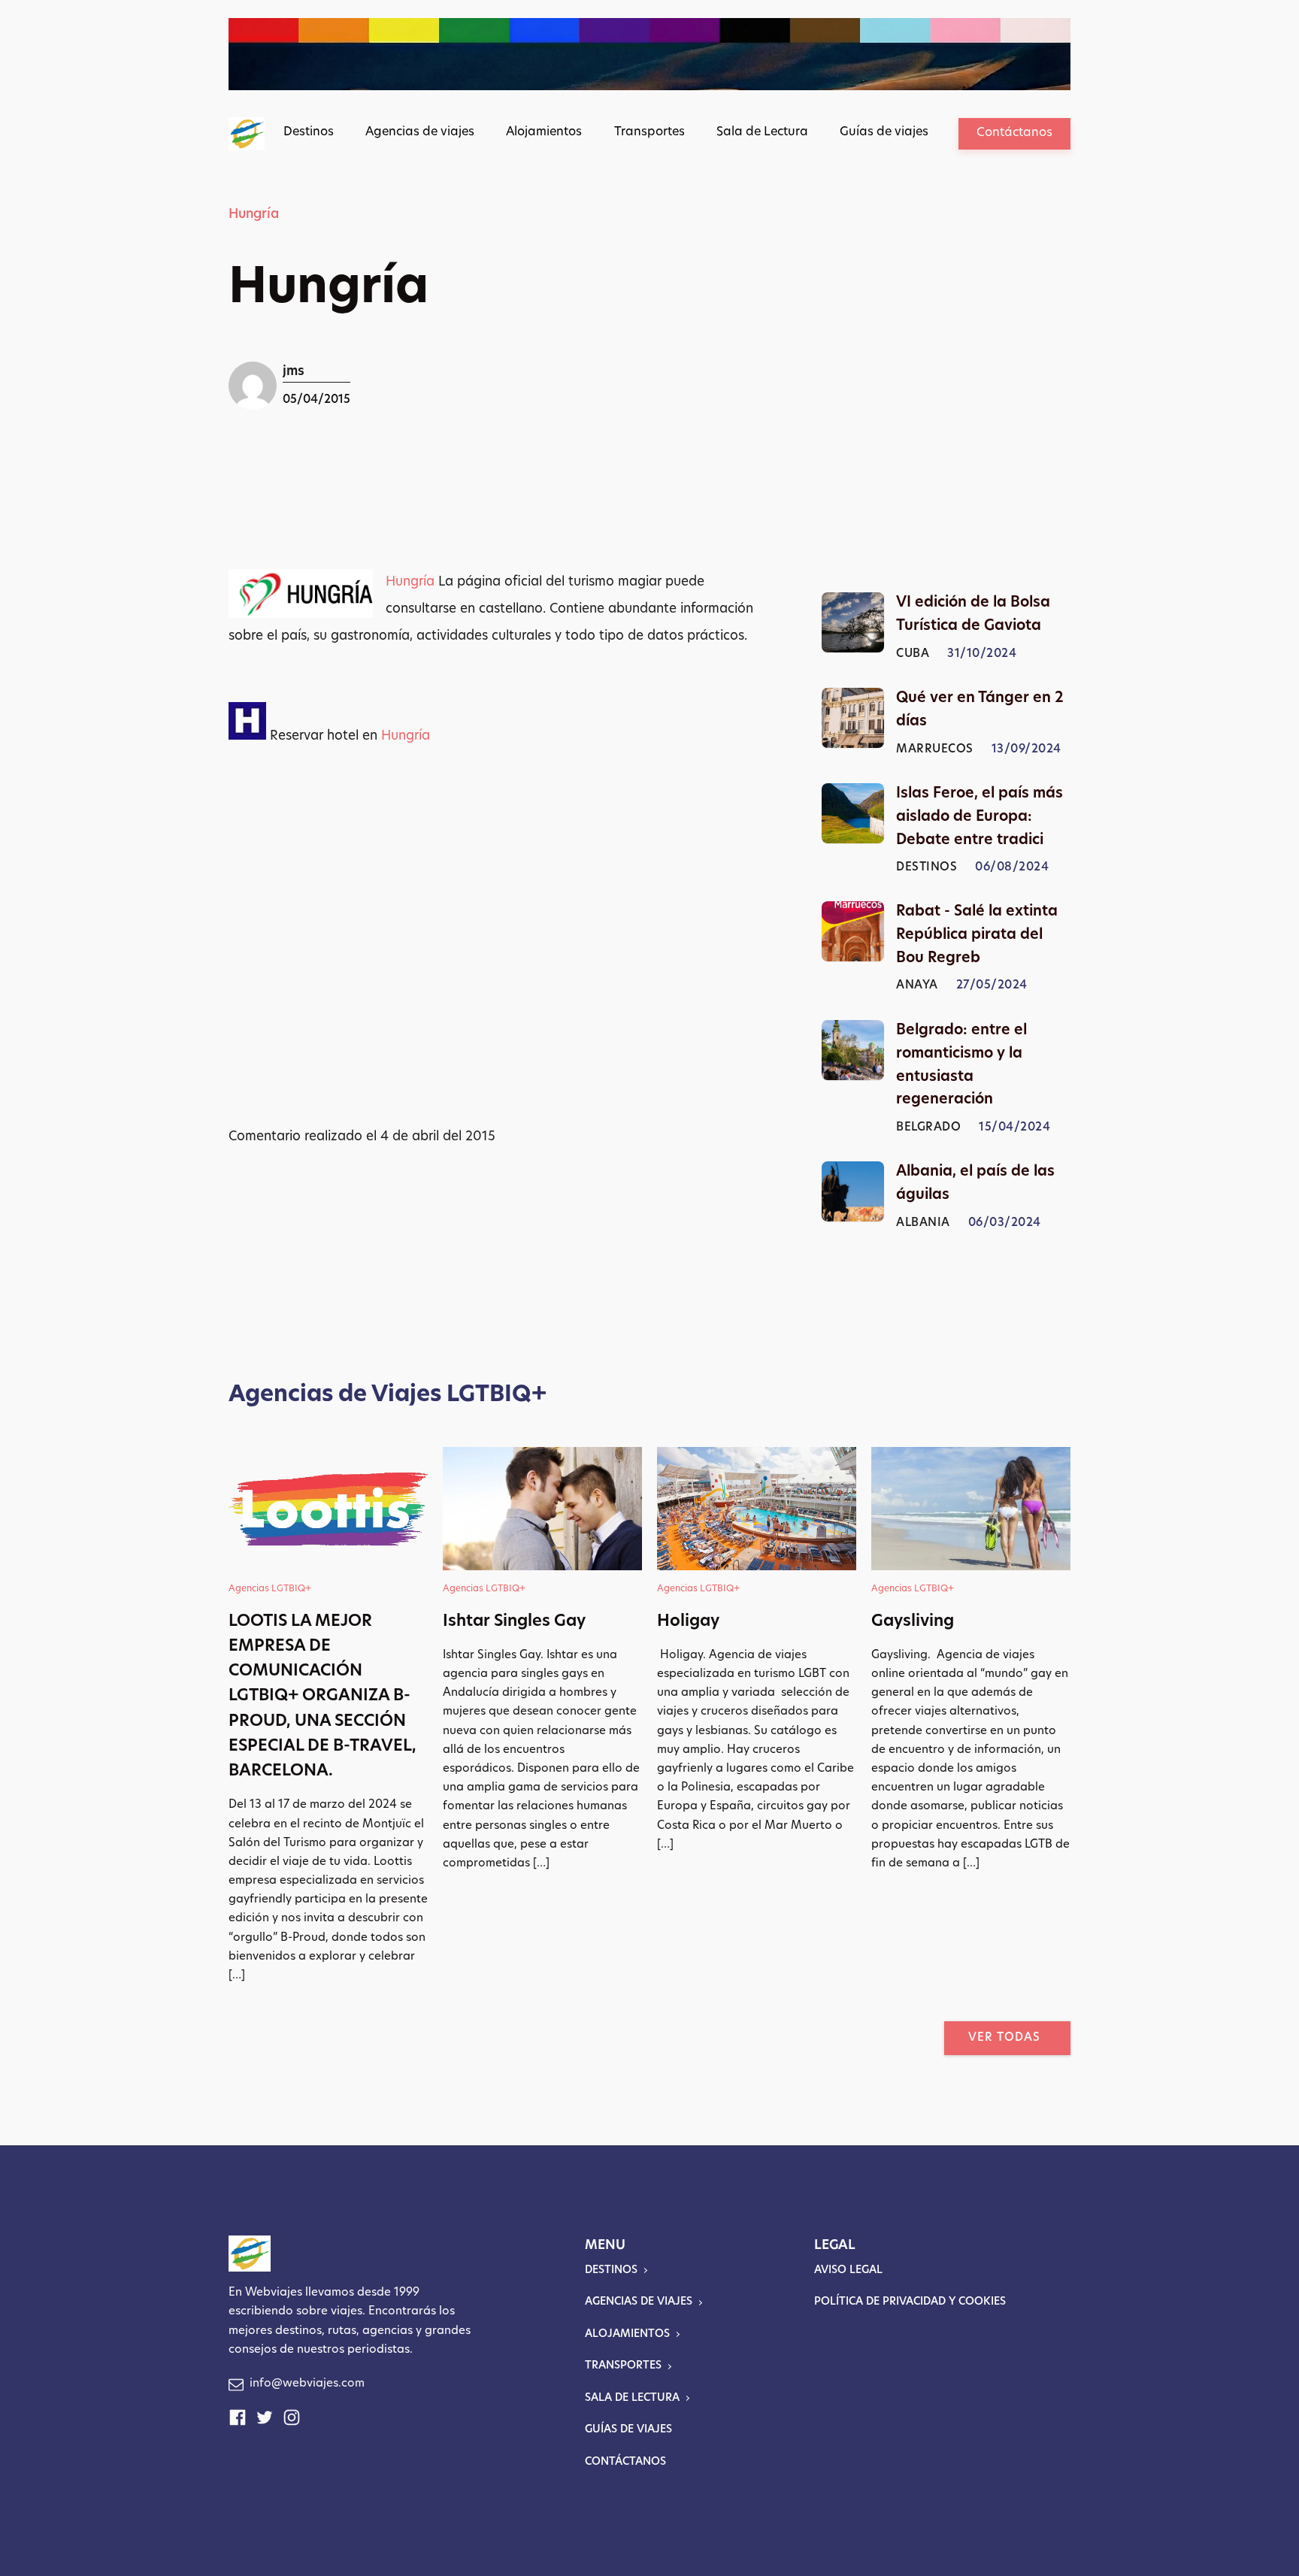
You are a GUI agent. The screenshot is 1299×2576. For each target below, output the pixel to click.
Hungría (254, 215)
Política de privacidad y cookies (910, 2302)
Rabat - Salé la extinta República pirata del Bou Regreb (977, 935)
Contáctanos (1014, 133)
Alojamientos (544, 132)
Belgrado (928, 1128)
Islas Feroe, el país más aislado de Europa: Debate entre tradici (980, 817)
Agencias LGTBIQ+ (270, 1589)
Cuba (913, 654)
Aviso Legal (848, 2270)
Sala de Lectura (762, 132)
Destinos (309, 132)
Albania (923, 1223)
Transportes (649, 132)
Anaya (917, 987)
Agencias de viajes (420, 132)
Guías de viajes (884, 132)
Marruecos (935, 750)
